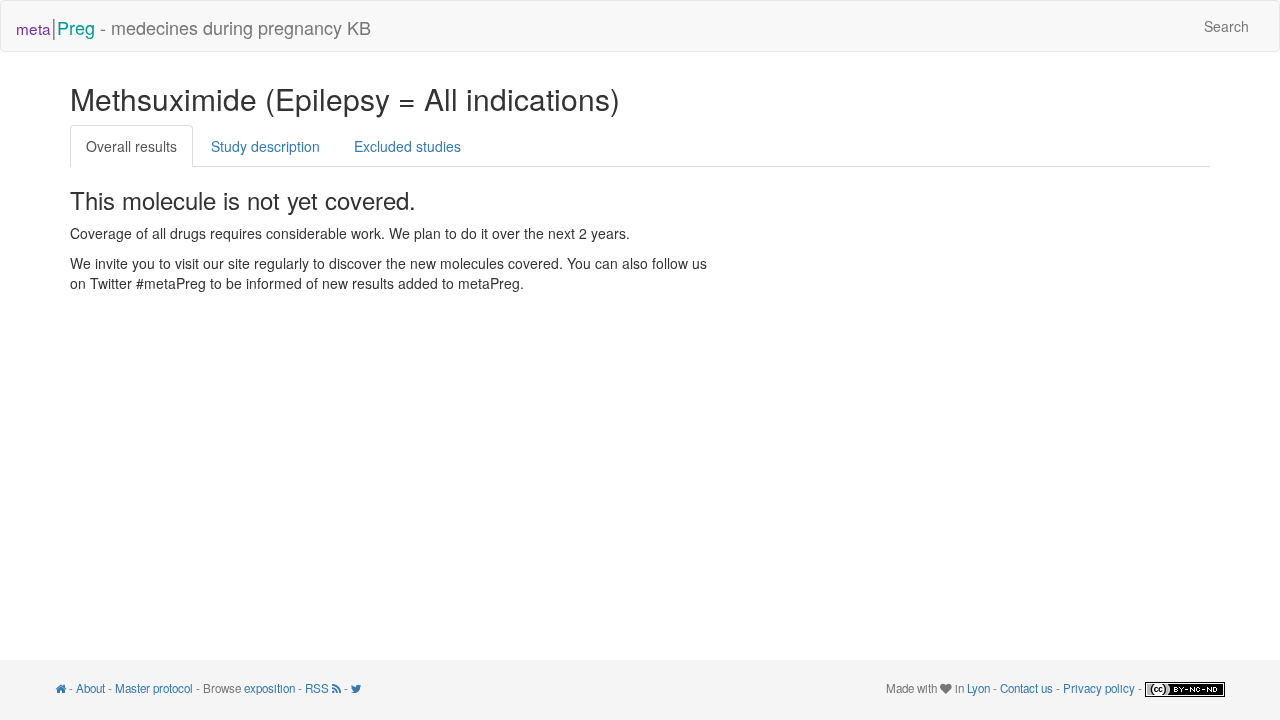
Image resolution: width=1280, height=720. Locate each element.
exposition (269, 688)
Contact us (1026, 688)
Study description (265, 146)
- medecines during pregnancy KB (193, 25)
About (90, 688)
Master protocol (154, 688)
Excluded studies (407, 146)
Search (1226, 26)
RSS (318, 688)
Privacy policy (1099, 688)
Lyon (978, 688)
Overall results (131, 146)
